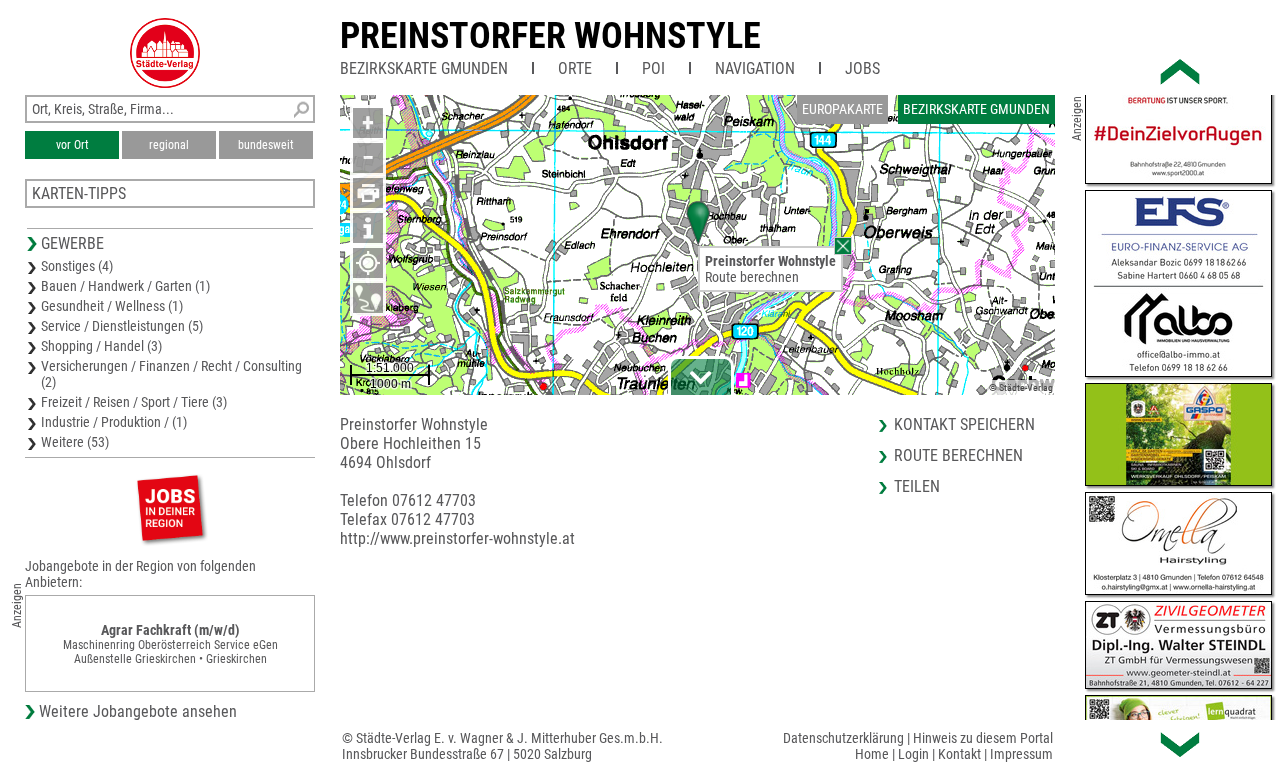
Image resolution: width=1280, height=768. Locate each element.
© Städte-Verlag (1021, 387)
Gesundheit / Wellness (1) (112, 306)
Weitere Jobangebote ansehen (138, 711)
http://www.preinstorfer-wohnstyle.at (457, 538)
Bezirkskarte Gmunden (424, 68)
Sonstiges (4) (77, 266)
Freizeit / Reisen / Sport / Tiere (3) (134, 402)
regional (169, 145)
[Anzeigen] (170, 507)
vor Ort (72, 145)
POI (653, 68)
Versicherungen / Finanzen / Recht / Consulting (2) (171, 374)
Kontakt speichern (964, 424)
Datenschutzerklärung (843, 738)
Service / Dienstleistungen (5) (122, 326)
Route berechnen (752, 277)
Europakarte (842, 109)
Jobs (862, 68)
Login (913, 754)
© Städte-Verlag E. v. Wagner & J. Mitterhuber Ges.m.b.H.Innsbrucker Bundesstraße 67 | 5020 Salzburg (502, 746)
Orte (575, 68)
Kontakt (959, 754)
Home (872, 754)
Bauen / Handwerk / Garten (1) (125, 286)
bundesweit (266, 145)
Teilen (917, 486)
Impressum (1021, 754)
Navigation (755, 68)
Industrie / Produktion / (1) (114, 422)
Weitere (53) (75, 442)
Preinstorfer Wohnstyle (550, 36)
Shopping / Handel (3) (101, 346)
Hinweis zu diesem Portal (983, 738)
